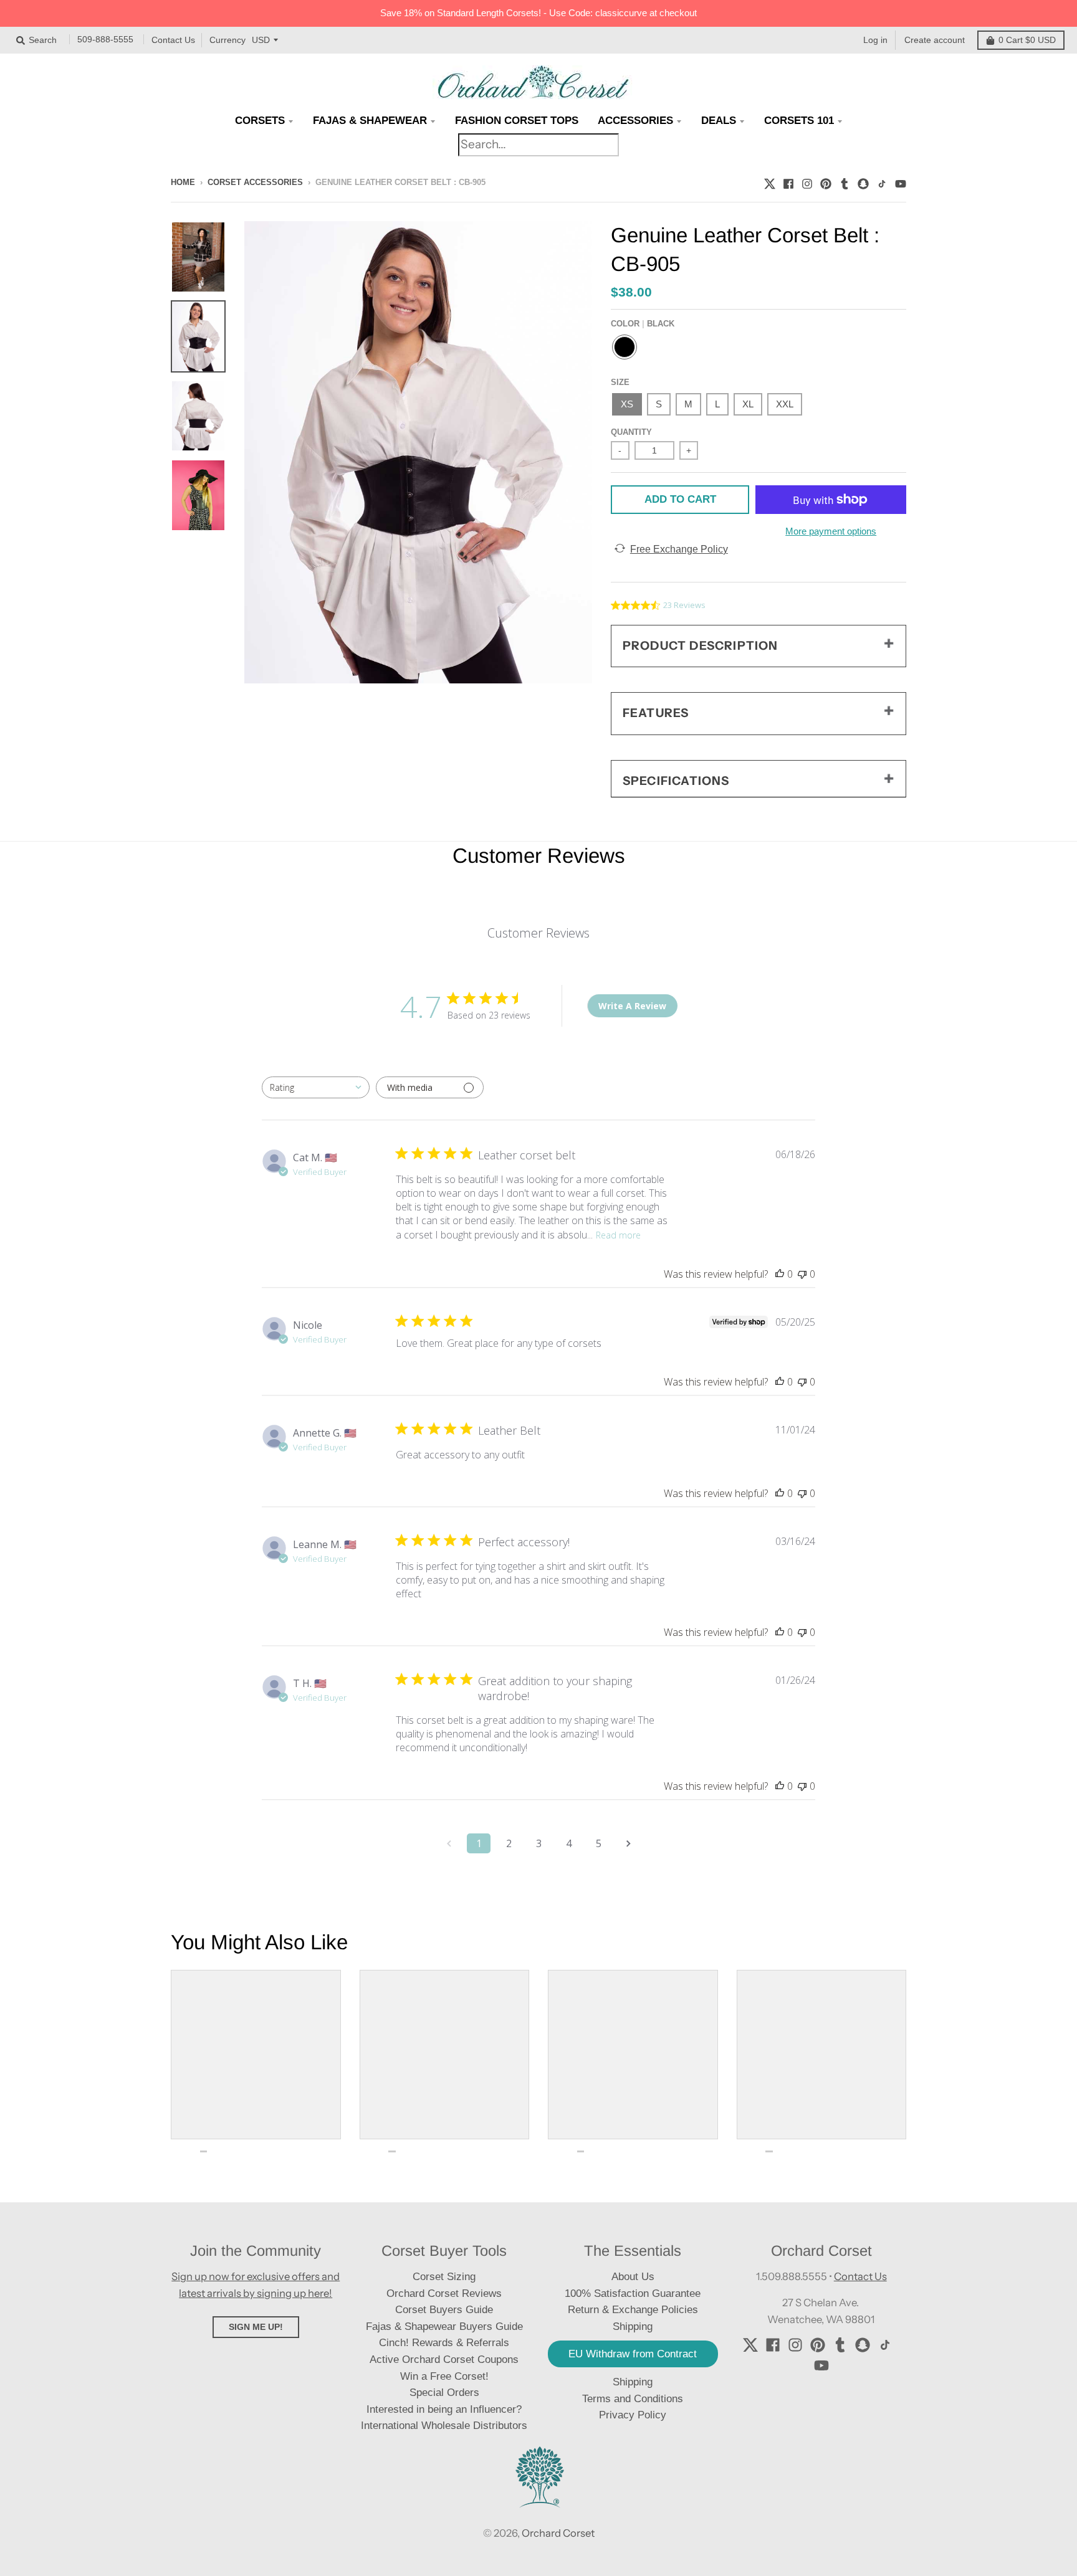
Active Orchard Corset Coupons (444, 2360)
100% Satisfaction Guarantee (633, 2293)
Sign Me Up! (256, 2327)
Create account (935, 40)
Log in (875, 40)
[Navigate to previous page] (449, 1843)
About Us (633, 2277)
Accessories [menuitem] (635, 121)
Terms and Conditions (633, 2399)
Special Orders (444, 2393)
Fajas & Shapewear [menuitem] (370, 121)
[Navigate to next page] (628, 1843)
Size (620, 382)
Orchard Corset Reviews (444, 2293)
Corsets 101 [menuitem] (799, 121)
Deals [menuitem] (719, 121)
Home (183, 182)
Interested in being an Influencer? (444, 2409)
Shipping (633, 2382)
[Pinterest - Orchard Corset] (826, 182)
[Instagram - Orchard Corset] (807, 182)
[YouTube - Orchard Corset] (901, 182)
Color (643, 324)
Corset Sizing (444, 2277)
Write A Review (632, 1006)
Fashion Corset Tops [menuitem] (517, 121)
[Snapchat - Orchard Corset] (863, 182)
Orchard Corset (558, 2533)
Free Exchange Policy (679, 549)
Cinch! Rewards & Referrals (444, 2343)
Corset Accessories (255, 182)
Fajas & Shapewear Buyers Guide (444, 2326)
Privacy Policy (633, 2415)
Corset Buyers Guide (444, 2310)
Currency (227, 40)
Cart (1027, 40)
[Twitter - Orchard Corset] (770, 182)
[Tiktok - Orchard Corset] (882, 182)
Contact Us (173, 40)
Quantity (631, 432)
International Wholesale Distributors (444, 2426)
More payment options (831, 531)
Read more (618, 1235)
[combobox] (316, 1087)
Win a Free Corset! (444, 2376)
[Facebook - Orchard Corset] (788, 182)
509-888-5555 (105, 39)
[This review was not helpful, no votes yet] (802, 1274)
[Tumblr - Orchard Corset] (845, 182)
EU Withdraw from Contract (633, 2354)
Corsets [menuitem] (260, 121)
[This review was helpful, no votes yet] (780, 1274)
